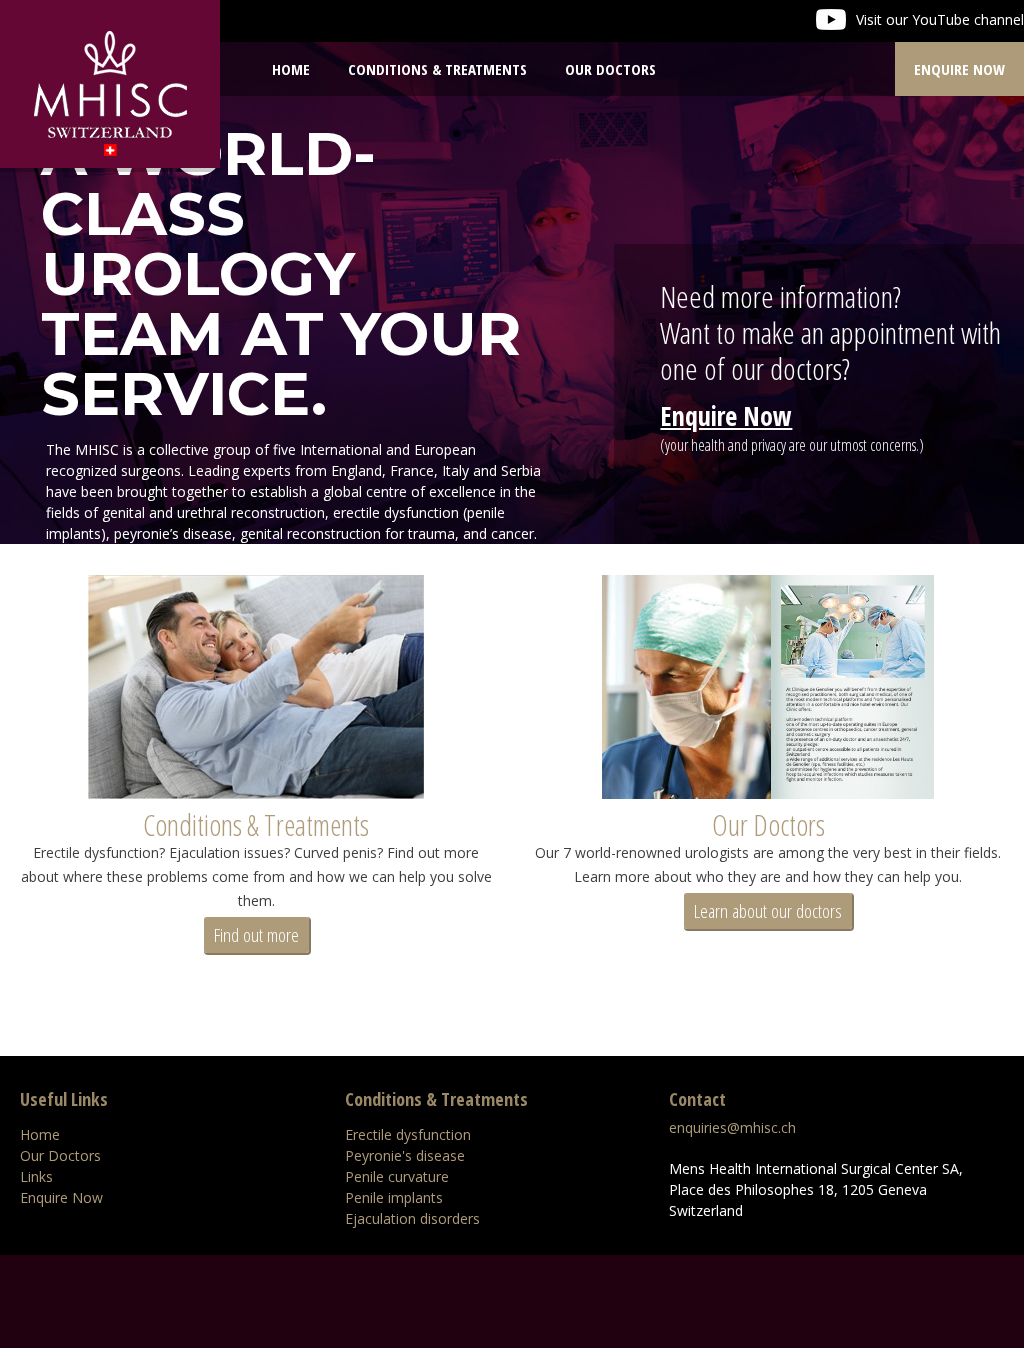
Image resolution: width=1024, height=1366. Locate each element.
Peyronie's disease (405, 1155)
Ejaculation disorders (412, 1218)
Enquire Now (959, 69)
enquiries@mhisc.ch (732, 1127)
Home (291, 69)
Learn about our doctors (768, 911)
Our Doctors (768, 824)
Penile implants (394, 1197)
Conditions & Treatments (437, 69)
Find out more (256, 935)
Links (36, 1176)
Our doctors (610, 69)
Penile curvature (397, 1176)
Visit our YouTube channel (940, 19)
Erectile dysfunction (408, 1134)
